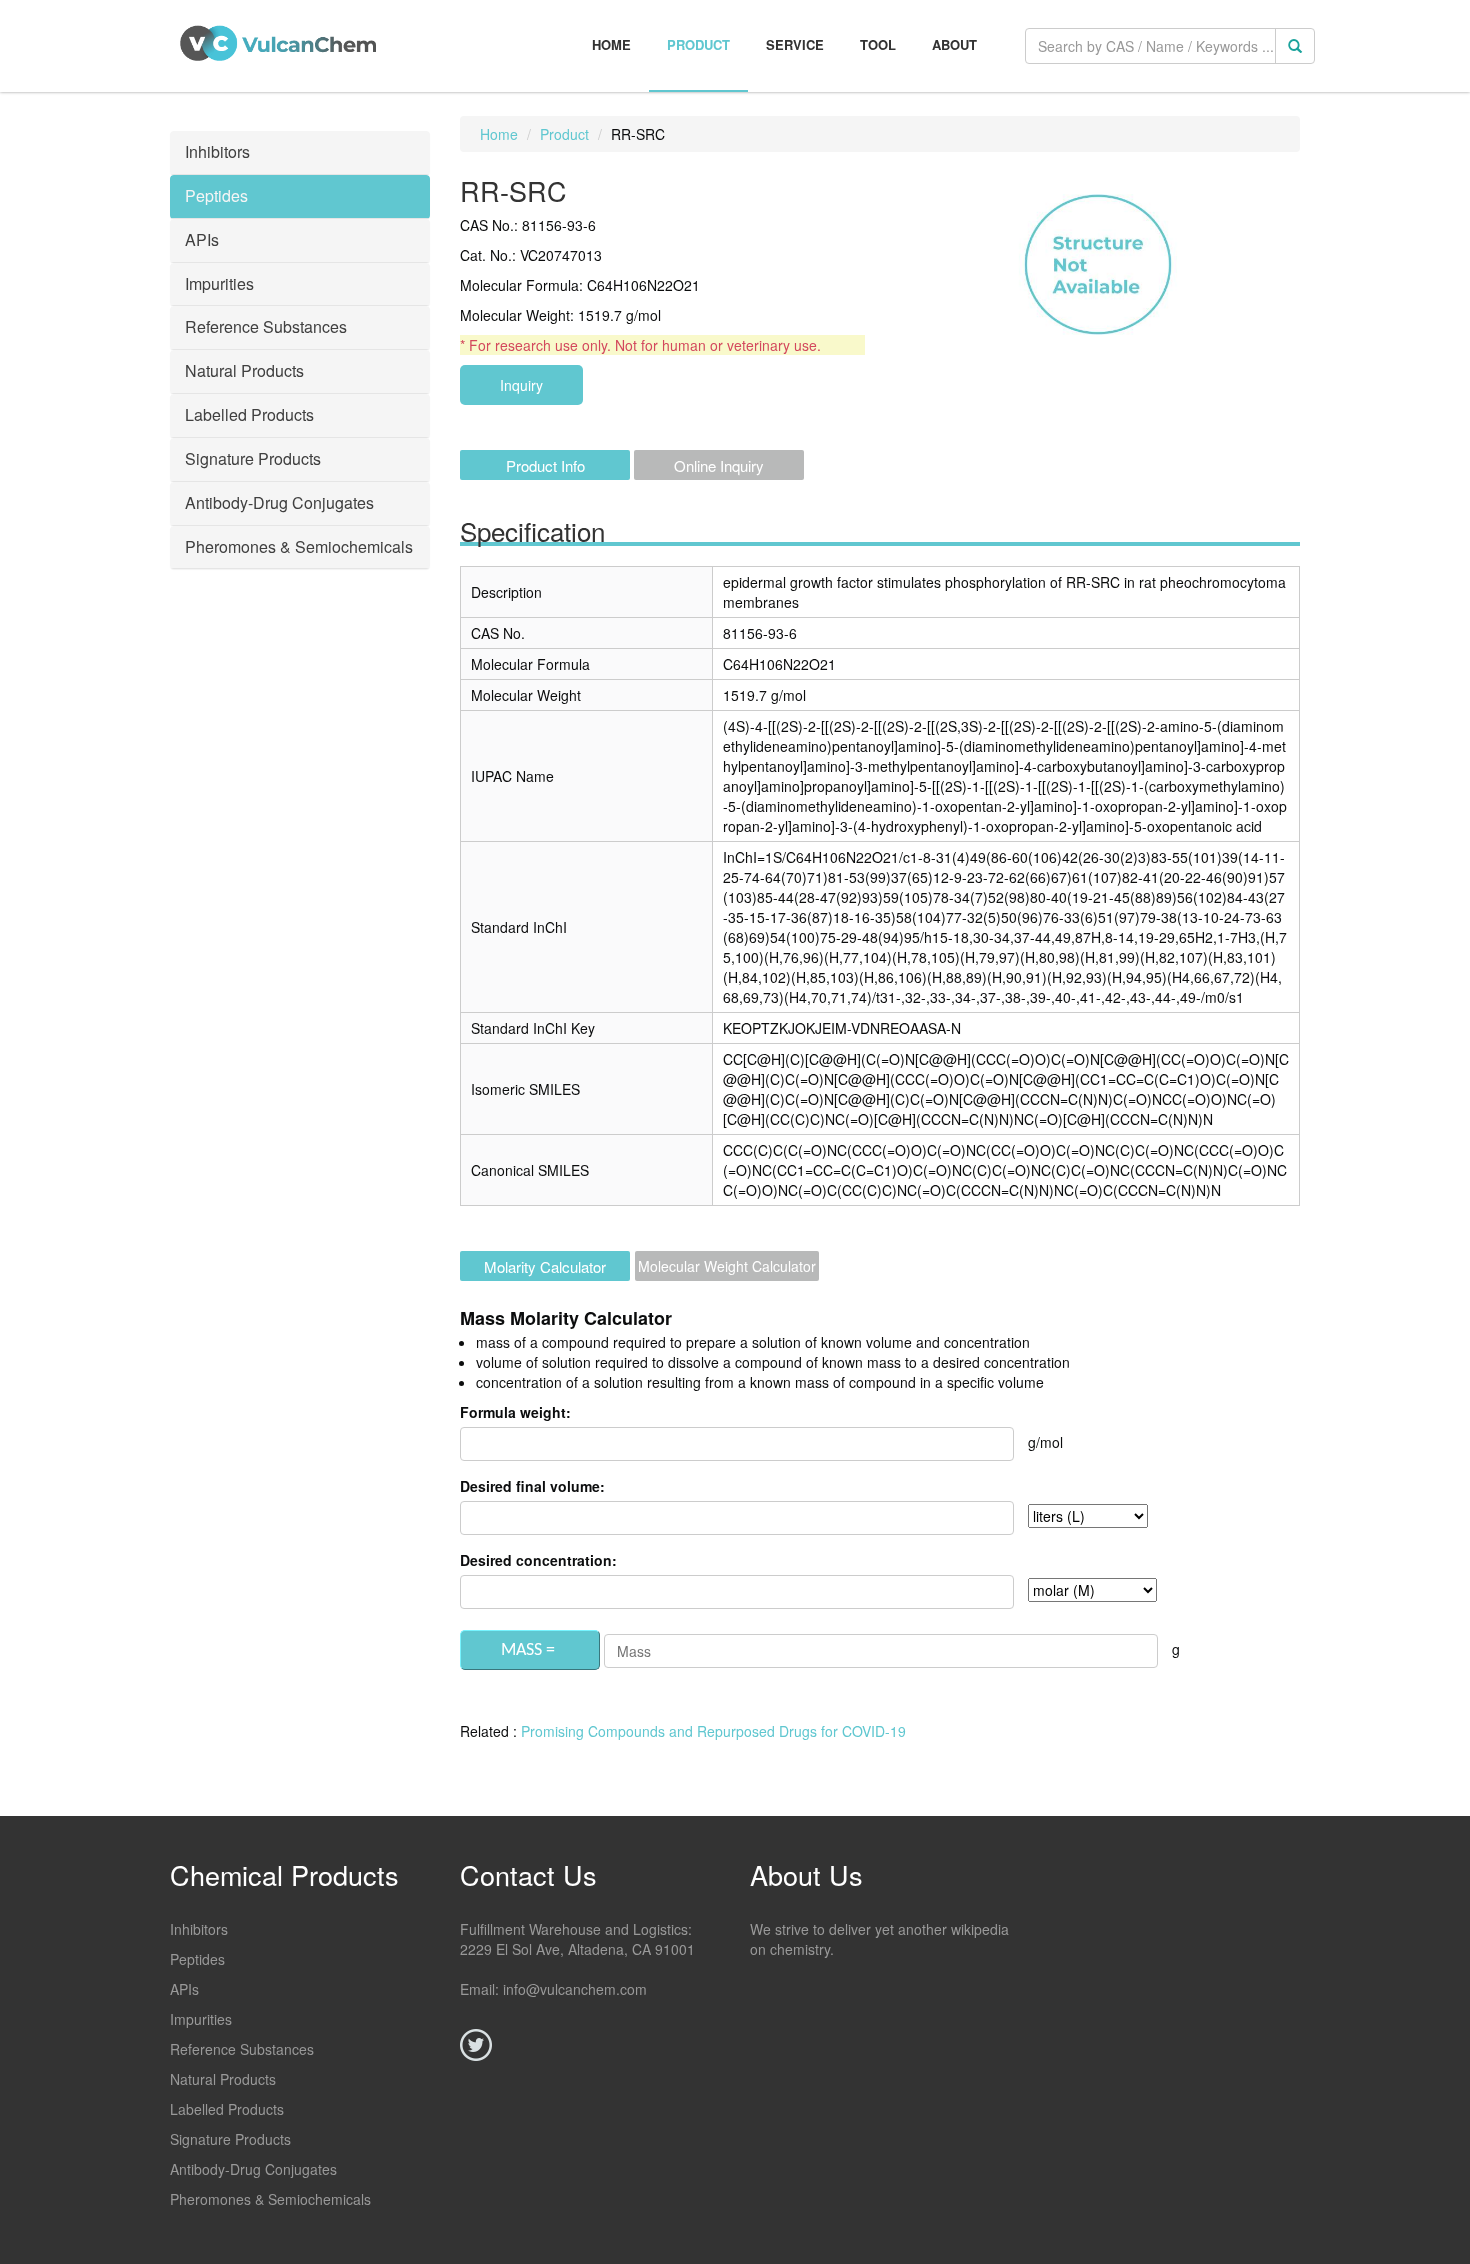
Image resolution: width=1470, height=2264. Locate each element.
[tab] (300, 153)
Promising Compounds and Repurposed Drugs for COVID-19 (713, 1731)
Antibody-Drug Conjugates (253, 2169)
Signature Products (230, 2139)
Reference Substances (242, 2049)
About (954, 44)
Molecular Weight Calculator (727, 1266)
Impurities (201, 2019)
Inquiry (521, 385)
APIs (184, 1989)
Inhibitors (199, 1929)
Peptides (197, 1959)
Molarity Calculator (545, 1266)
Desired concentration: (538, 1560)
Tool (878, 44)
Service (795, 44)
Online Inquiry (719, 465)
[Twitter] (476, 2045)
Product (698, 44)
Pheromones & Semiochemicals (270, 2199)
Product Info (545, 465)
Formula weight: (515, 1412)
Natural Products (223, 2079)
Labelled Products (227, 2109)
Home (611, 44)
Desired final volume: (532, 1486)
